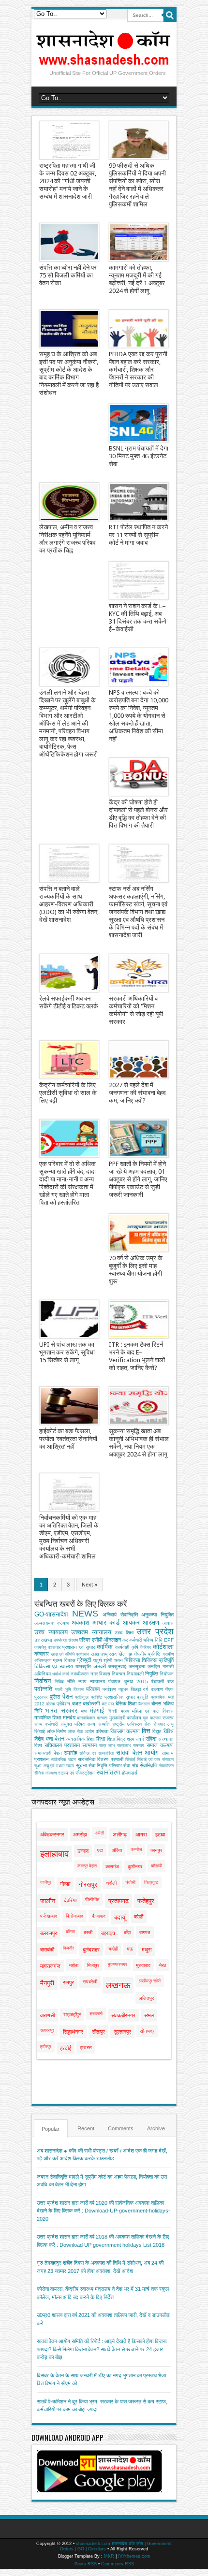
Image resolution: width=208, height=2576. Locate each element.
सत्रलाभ (124, 1746)
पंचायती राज (162, 1681)
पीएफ (170, 1689)
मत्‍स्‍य (125, 1711)
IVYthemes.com (134, 2556)
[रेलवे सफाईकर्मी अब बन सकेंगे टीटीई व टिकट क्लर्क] (69, 973)
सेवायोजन (166, 1766)
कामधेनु (40, 1647)
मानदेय (69, 1717)
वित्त (146, 1731)
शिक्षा (101, 1739)
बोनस (156, 1703)
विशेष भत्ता (44, 1739)
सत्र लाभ (107, 1746)
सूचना (81, 1765)
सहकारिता (106, 1753)
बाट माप (108, 1704)
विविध (169, 1731)
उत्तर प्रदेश (155, 1631)
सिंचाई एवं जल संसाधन (155, 1760)
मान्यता (102, 1718)
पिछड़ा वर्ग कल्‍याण (147, 1689)
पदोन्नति (43, 1689)
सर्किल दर (88, 1753)
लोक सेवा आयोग (81, 1732)
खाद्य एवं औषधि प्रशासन (70, 1654)
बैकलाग (144, 1704)
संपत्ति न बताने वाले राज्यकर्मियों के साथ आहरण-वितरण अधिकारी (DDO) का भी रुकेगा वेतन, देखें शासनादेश (69, 904)
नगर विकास (100, 1674)
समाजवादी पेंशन (48, 1753)
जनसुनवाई (117, 1666)
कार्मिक (105, 1647)
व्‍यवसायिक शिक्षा (80, 1739)
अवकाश (80, 1623)
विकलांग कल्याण (125, 1731)
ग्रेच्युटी (84, 1660)
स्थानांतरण (108, 1772)
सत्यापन (89, 1745)
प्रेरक (51, 1704)
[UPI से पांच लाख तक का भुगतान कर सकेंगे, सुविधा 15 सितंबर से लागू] (69, 1319)
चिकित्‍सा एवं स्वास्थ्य (54, 1666)
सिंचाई (130, 1760)
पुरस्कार (41, 1697)
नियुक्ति (152, 1674)
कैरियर (146, 1647)
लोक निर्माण (57, 1731)
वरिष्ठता (102, 1731)
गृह (130, 1654)
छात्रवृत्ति (83, 1666)
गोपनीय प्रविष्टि (148, 1654)
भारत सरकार (61, 1710)
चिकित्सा (132, 1660)
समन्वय (139, 1746)
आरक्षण (151, 1623)
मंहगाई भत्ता (104, 1710)
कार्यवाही (122, 1647)
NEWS (85, 1614)
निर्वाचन (43, 1681)
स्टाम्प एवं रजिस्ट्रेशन (76, 1773)
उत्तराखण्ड (43, 1640)
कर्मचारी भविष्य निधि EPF (151, 1640)
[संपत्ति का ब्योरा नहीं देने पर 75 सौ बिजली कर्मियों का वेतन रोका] (69, 242)
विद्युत (157, 1731)
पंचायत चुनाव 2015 (128, 1681)
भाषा (84, 1711)
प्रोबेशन (63, 1704)
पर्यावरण (109, 1689)
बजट (77, 1703)
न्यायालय (98, 1681)
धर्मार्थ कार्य (61, 1674)
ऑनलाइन (112, 1640)
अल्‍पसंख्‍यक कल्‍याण (52, 1623)
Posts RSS (86, 2564)
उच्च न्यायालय (51, 1632)
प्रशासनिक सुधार (120, 1697)
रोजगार (159, 1724)
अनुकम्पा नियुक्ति (157, 1615)
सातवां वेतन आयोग (137, 1753)
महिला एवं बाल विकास (153, 1711)
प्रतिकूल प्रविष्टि (89, 1697)
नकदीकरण (80, 1674)
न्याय (82, 1681)
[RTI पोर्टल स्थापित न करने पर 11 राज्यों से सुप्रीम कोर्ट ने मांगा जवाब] (139, 502)
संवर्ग (140, 1739)
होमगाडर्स (130, 1773)
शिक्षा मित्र (116, 1739)
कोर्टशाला (163, 1647)
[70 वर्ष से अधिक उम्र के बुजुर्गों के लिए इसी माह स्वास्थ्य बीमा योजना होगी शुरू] (139, 1233)
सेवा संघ (131, 1766)
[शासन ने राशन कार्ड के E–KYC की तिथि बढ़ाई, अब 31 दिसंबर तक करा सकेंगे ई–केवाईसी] (139, 581)
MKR (109, 2556)
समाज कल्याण (160, 1745)
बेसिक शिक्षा (126, 1703)
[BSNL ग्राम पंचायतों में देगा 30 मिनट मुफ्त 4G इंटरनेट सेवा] (139, 423)
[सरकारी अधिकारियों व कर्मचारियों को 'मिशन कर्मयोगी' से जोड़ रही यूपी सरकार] (139, 973)
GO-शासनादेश (51, 1614)
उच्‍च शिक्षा (124, 1633)
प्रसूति (143, 1697)
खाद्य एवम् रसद (104, 1654)
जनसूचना (137, 1666)
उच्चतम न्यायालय (91, 1632)
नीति (71, 1681)
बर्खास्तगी (91, 1703)
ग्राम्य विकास (64, 1660)
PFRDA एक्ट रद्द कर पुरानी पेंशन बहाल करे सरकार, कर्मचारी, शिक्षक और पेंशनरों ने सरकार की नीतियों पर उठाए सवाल (138, 370)
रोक (147, 1724)
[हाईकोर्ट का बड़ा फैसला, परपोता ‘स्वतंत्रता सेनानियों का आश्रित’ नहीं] (69, 1406)
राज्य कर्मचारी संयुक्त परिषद (59, 1724)
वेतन (59, 1739)
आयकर (131, 1623)
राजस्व (168, 1718)
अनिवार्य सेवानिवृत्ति (120, 1615)
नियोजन (167, 1674)
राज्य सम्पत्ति (98, 1724)
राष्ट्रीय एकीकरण (127, 1724)
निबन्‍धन (119, 1674)
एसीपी (97, 1640)
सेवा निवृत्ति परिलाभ (105, 1766)
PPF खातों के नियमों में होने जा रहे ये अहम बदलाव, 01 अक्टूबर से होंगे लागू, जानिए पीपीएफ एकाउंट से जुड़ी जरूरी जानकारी (138, 1179)
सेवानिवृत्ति (149, 1765)
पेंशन (67, 1696)
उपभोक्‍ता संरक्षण (66, 1640)
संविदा (151, 1739)
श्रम (130, 1739)
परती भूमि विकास (69, 1689)
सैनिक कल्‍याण (45, 1773)
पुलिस (55, 1697)
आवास (168, 1623)
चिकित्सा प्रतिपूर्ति (158, 1660)
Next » (89, 1585)
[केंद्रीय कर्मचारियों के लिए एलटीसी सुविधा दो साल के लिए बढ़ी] (69, 1060)
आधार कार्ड (106, 1623)
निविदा (59, 1682)
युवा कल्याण (152, 1718)
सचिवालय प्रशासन (62, 1745)
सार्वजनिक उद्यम (63, 1760)
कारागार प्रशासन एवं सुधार (71, 1647)
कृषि (135, 1647)
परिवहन (93, 1689)
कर (125, 1640)
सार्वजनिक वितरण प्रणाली (100, 1759)
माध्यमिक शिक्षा (48, 1717)
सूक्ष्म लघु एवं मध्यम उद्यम (54, 1766)
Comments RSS (118, 2564)
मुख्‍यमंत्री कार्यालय (125, 1718)
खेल (122, 1654)
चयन (119, 1660)
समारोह (70, 1753)
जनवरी (100, 1666)
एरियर (85, 1640)
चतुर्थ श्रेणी (103, 1660)
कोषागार (42, 1654)
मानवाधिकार (86, 1718)
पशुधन (123, 1689)
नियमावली (135, 1674)
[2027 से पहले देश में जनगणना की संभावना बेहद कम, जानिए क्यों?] (139, 1060)
